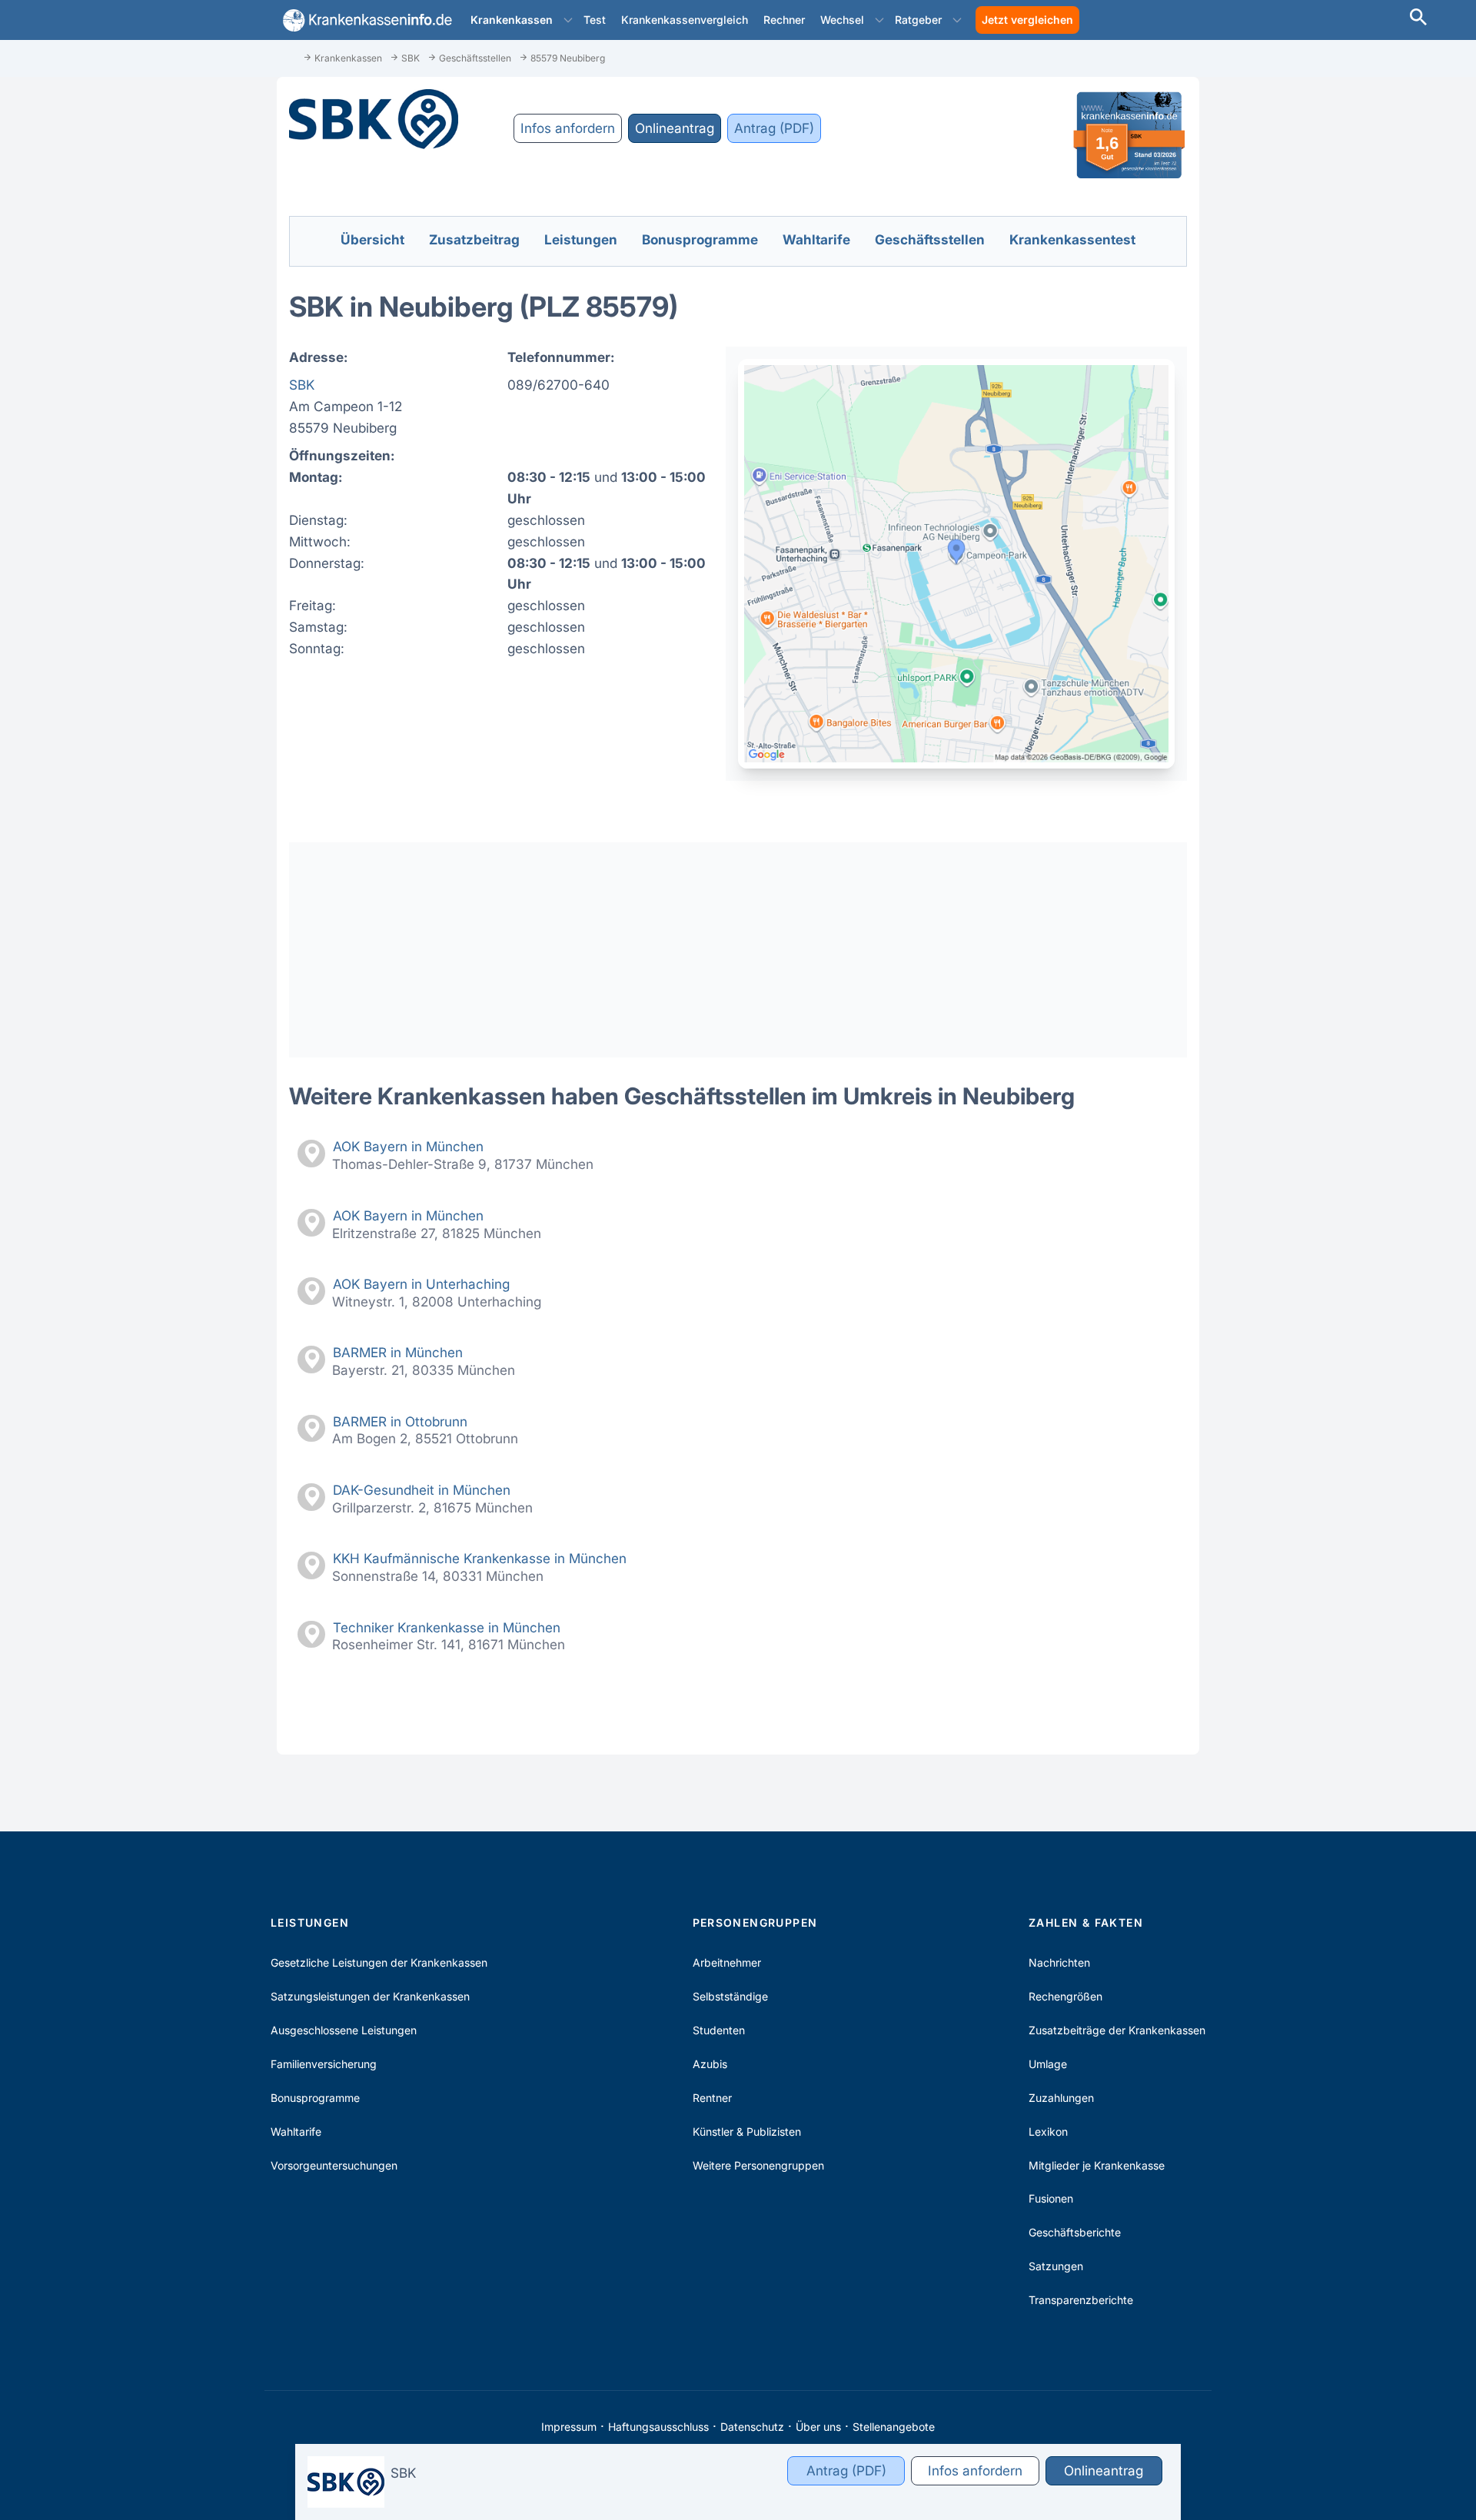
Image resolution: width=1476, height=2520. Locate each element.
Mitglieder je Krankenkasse (1097, 2165)
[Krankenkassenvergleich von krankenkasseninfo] (364, 20)
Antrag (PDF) (774, 128)
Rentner (712, 2098)
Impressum (569, 2427)
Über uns (818, 2427)
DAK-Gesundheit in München (422, 1490)
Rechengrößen (1065, 1996)
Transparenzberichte (1081, 2300)
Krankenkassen (512, 20)
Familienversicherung (324, 2064)
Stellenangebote (894, 2427)
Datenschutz (752, 2427)
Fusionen (1051, 2198)
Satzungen (1056, 2266)
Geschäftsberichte (1075, 2232)
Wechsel (842, 20)
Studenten (719, 2030)
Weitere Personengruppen (758, 2165)
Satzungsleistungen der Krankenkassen (370, 1996)
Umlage (1048, 2064)
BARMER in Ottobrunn (400, 1421)
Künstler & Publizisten (747, 2132)
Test (595, 20)
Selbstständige (730, 1996)
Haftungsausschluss (658, 2427)
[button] (568, 20)
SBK (302, 385)
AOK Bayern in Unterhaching (421, 1284)
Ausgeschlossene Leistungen (344, 2030)
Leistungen (310, 1922)
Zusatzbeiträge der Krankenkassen (1117, 2030)
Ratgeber (918, 20)
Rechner (784, 20)
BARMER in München (398, 1352)
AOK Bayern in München (408, 1146)
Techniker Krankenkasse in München (447, 1627)
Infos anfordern (568, 128)
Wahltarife (296, 2132)
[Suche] (1418, 19)
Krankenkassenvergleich (685, 20)
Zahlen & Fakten (1086, 1922)
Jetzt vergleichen (1027, 20)
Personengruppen (755, 1922)
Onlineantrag (675, 128)
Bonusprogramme (315, 2098)
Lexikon (1048, 2132)
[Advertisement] (738, 950)
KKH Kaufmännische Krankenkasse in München (480, 1558)
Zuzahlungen (1061, 2098)
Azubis (710, 2064)
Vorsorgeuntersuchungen (334, 2165)
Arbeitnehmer (727, 1962)
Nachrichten (1059, 1962)
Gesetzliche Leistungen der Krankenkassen (379, 1962)
